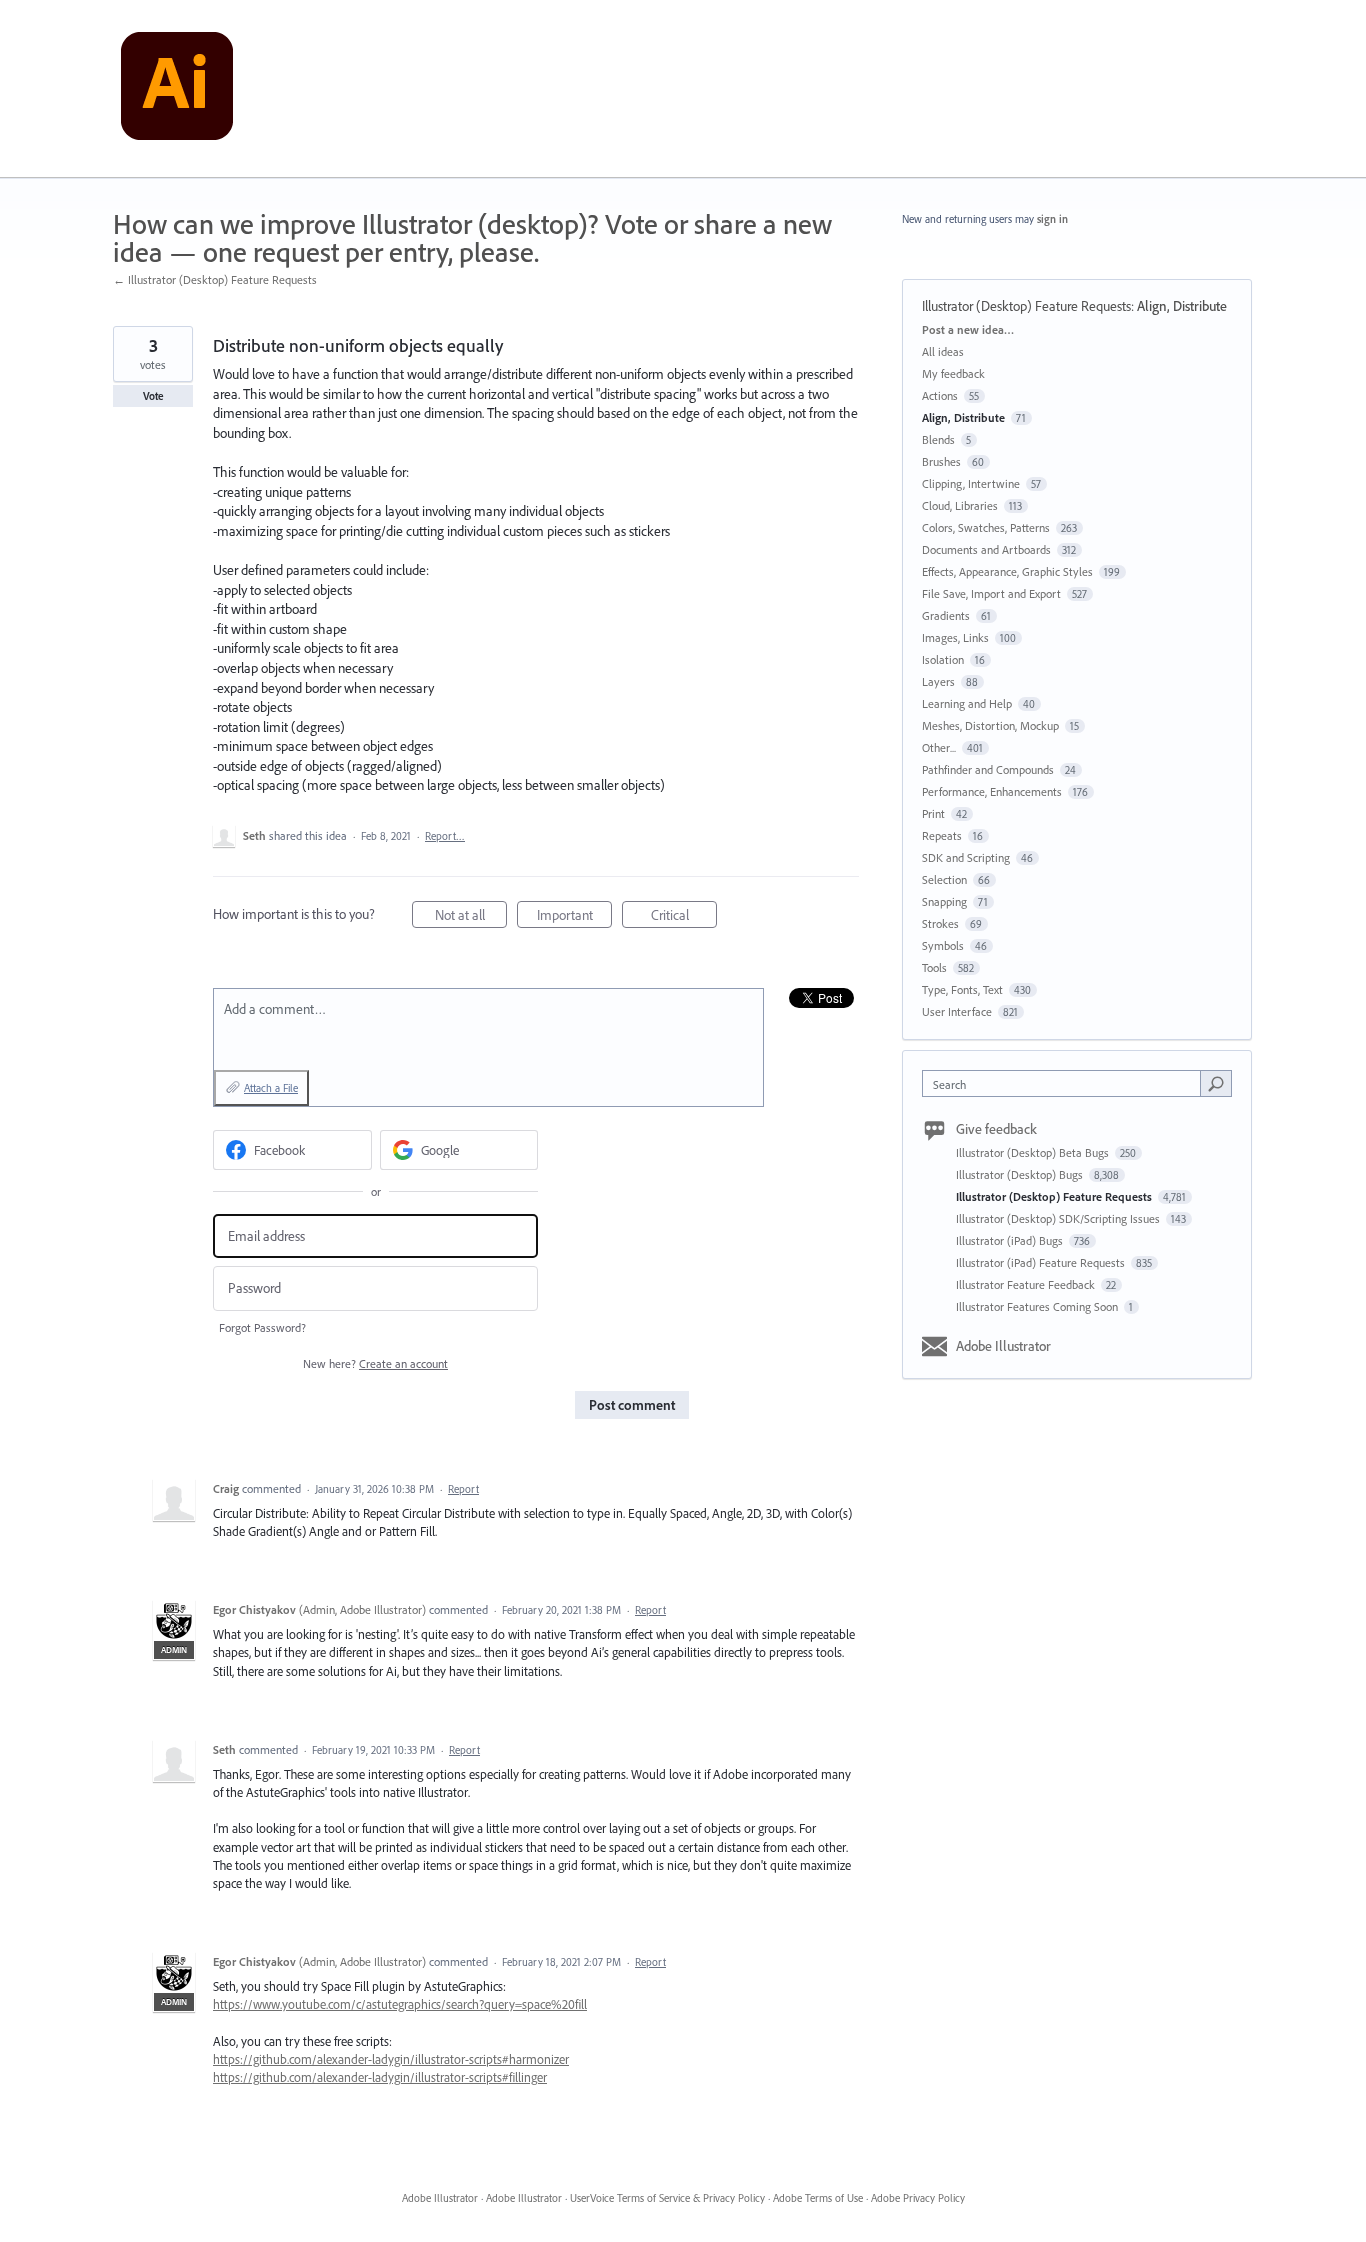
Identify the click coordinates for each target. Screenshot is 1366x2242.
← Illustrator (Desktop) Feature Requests (215, 279)
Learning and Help (967, 703)
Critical (684, 917)
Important (574, 917)
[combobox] (1066, 1083)
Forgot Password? (262, 1327)
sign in (1052, 219)
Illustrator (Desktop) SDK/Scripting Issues (1059, 1218)
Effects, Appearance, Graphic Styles (1007, 571)
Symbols (943, 945)
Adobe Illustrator (1003, 1346)
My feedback (953, 373)
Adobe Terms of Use (818, 2198)
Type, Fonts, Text (962, 989)
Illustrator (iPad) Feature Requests (1042, 1262)
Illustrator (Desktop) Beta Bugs (1034, 1152)
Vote (153, 396)
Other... (939, 747)
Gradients (946, 615)
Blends (938, 439)
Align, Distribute (1182, 306)
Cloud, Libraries (960, 505)
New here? (375, 1363)
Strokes (940, 923)
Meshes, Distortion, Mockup (990, 725)
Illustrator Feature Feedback (1027, 1284)
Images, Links (955, 637)
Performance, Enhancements (992, 791)
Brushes (941, 461)
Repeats (942, 835)
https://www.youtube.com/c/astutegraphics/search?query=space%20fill (400, 2004)
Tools (934, 967)
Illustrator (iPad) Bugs (1011, 1240)
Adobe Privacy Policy (918, 2198)
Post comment (632, 1405)
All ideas (943, 351)
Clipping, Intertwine (971, 483)
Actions (940, 395)
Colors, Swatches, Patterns (986, 527)
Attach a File (271, 1088)
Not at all (471, 917)
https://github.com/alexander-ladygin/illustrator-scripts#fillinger (380, 2077)
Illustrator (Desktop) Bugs (1021, 1174)
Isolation (943, 659)
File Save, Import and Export (991, 593)
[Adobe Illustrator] (177, 89)
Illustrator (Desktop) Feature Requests (1026, 306)
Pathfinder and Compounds (988, 769)
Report (463, 1489)
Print (933, 813)
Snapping (944, 901)
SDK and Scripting (966, 857)
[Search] (1216, 1083)
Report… (445, 836)
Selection (944, 879)
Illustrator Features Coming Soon (1038, 1306)
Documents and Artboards (986, 549)
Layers (938, 681)
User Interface (957, 1011)
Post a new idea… (968, 329)
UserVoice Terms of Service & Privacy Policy (667, 2198)
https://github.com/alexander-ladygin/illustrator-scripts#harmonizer (391, 2059)
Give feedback (996, 1129)
